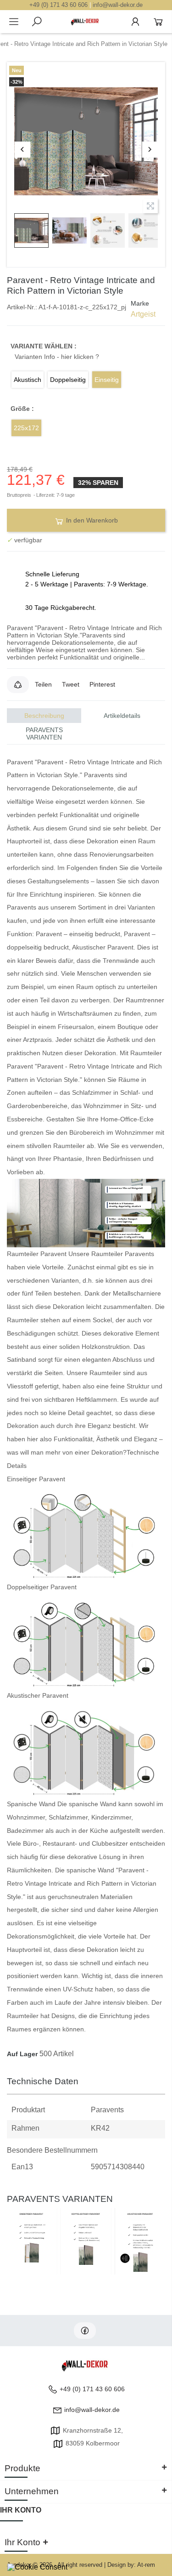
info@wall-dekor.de (118, 5)
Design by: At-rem (131, 2565)
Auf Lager (22, 2054)
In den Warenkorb (91, 520)
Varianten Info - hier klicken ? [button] (57, 357)
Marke (140, 303)
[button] (18, 684)
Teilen (43, 684)
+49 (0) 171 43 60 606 (58, 5)
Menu (14, 22)
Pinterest (102, 684)
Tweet (71, 684)
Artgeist (143, 314)
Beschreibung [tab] (44, 716)
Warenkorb (158, 22)
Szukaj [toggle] (37, 22)
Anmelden (135, 22)
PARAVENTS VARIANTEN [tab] (44, 734)
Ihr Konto (21, 2510)
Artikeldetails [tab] (122, 716)
